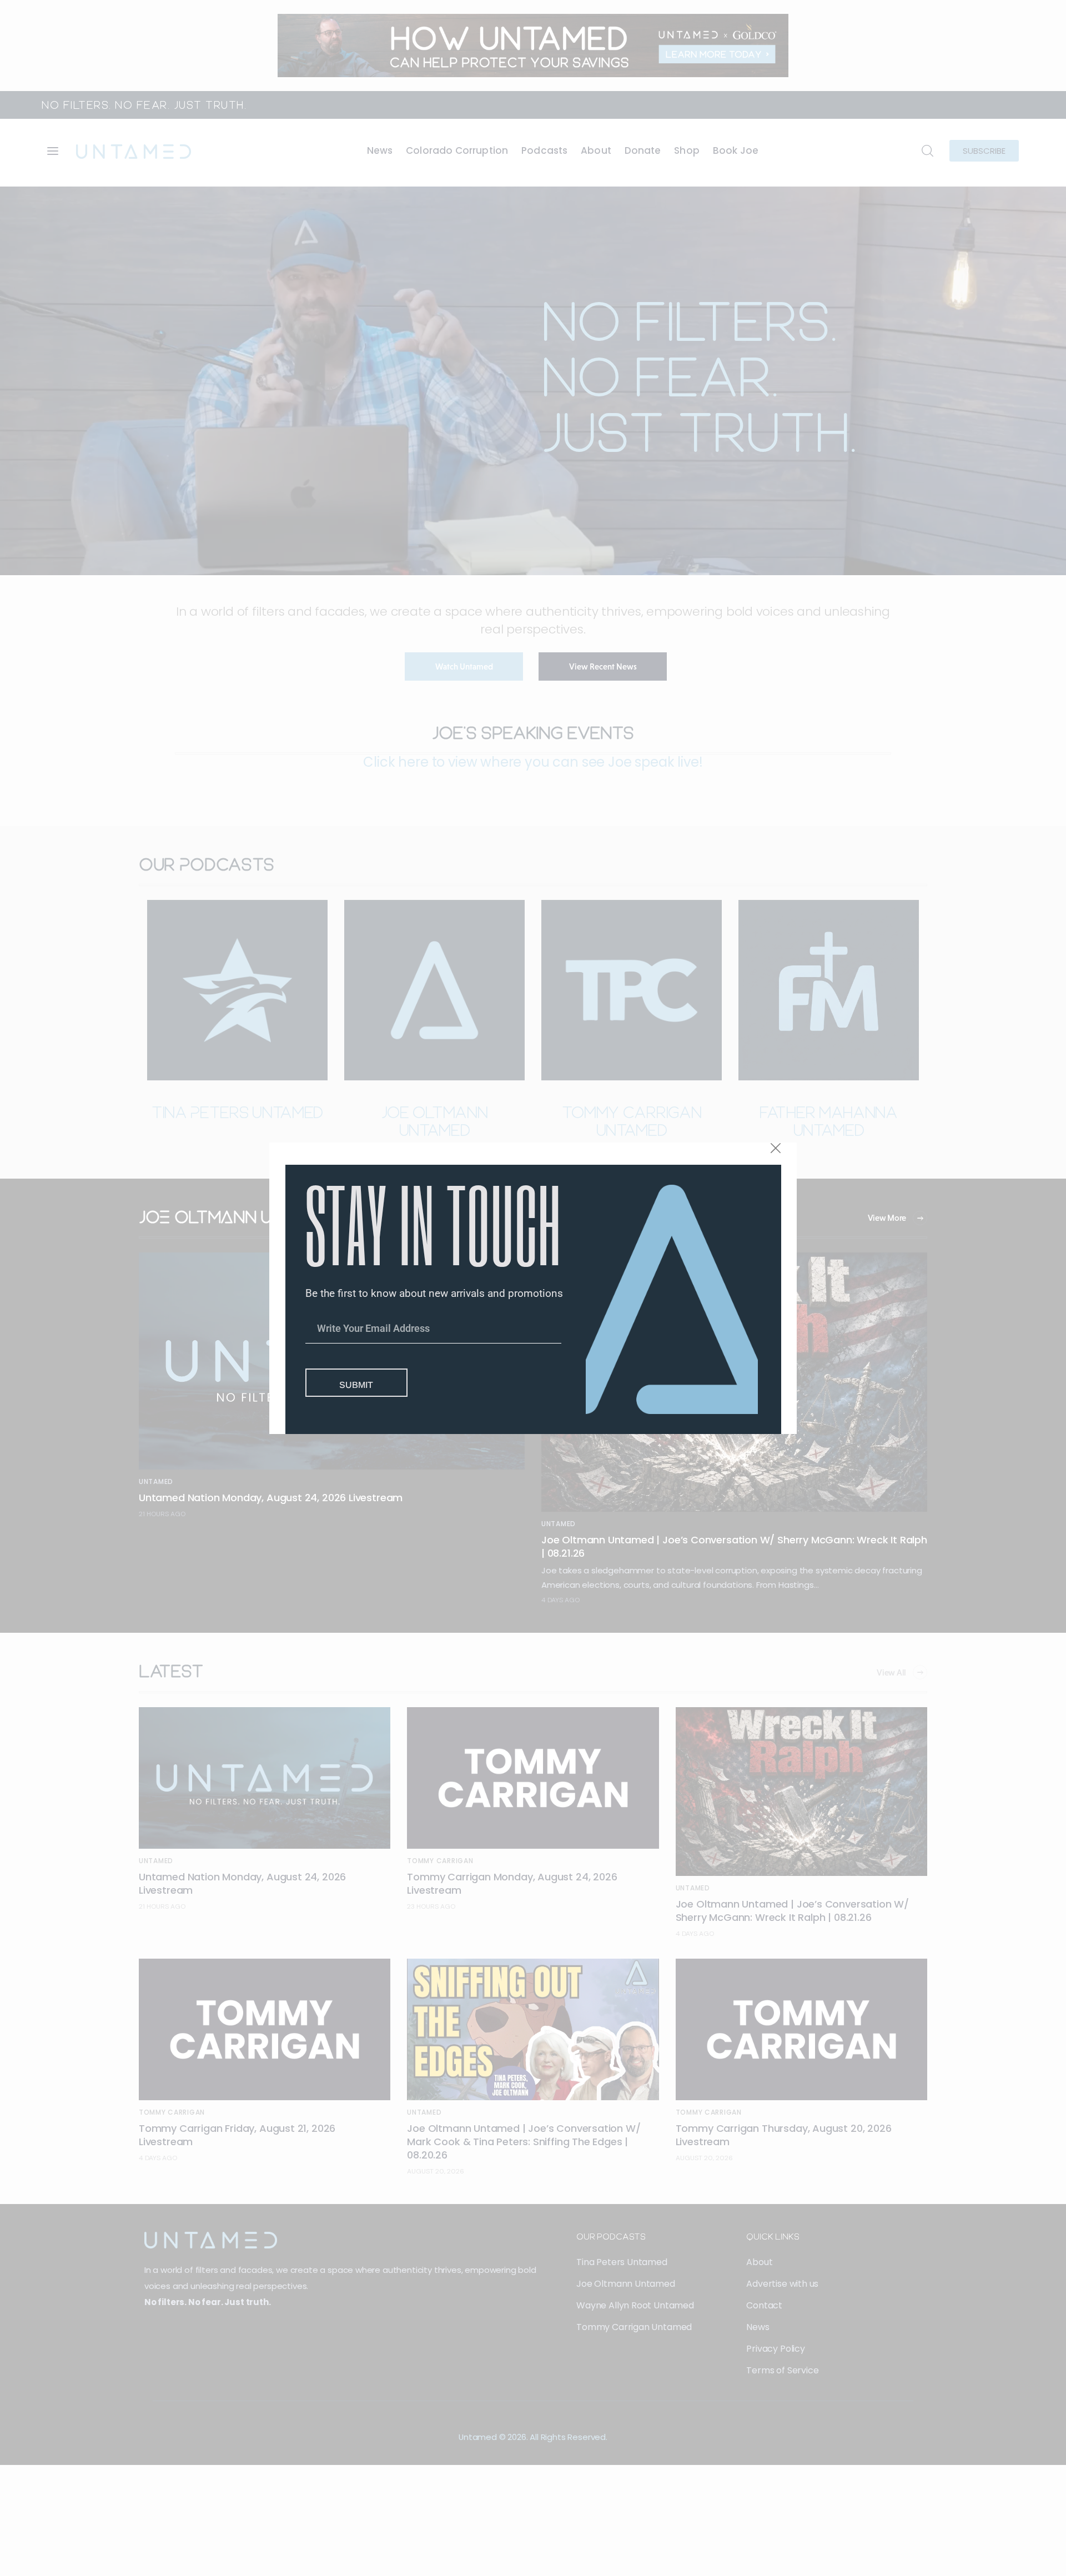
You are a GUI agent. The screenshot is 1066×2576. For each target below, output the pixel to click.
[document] (533, 1288)
